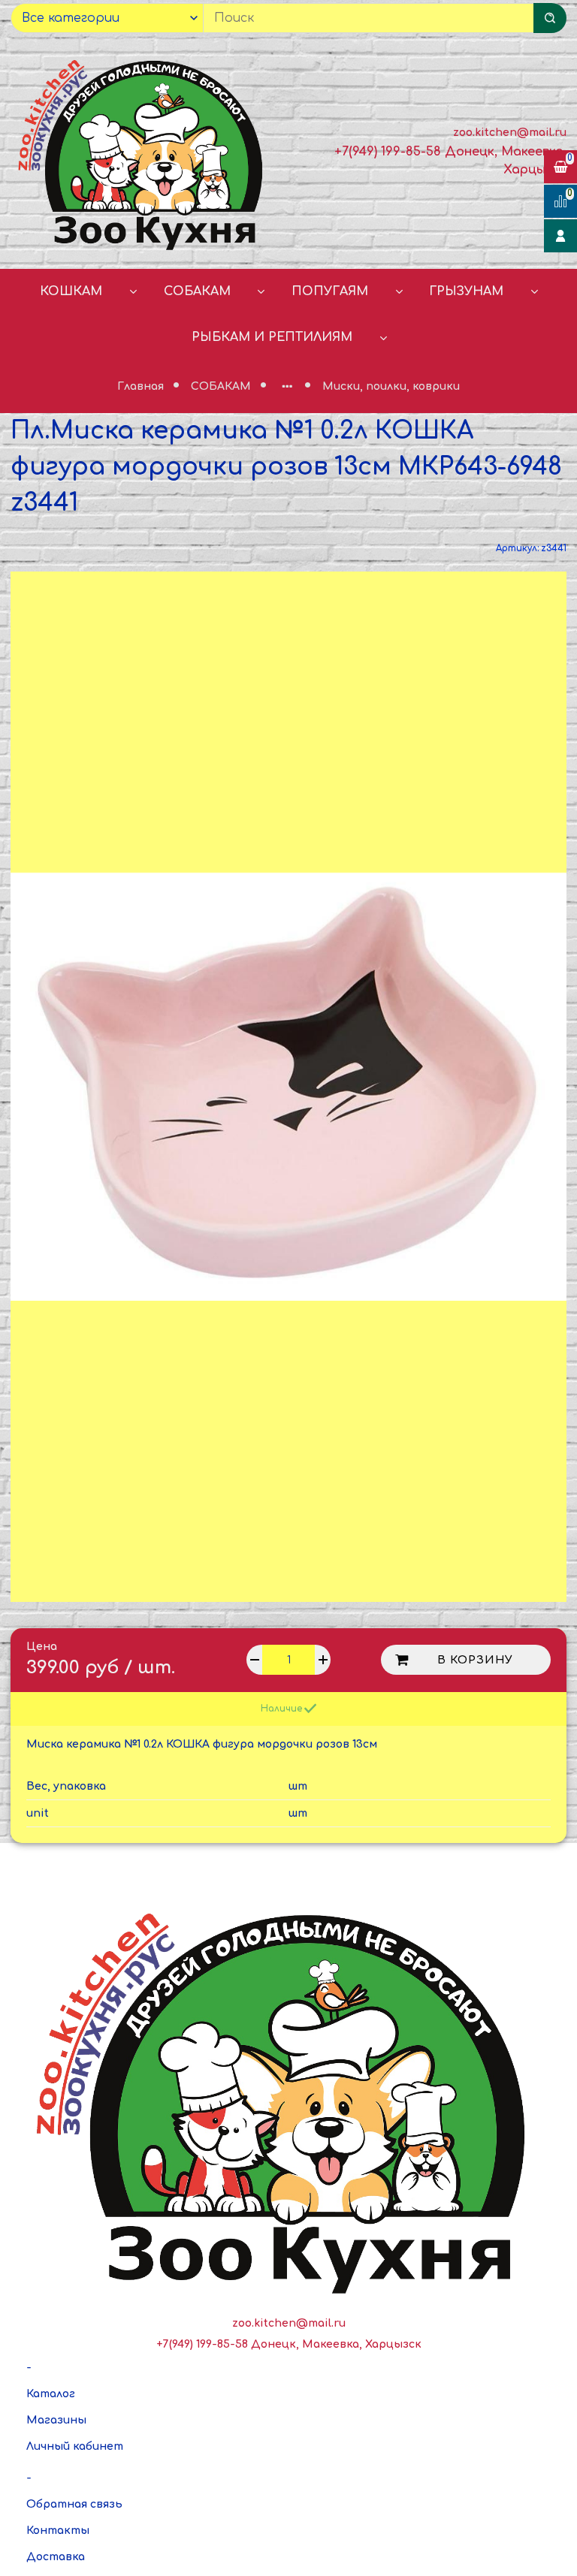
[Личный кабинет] (560, 236)
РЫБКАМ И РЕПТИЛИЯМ (272, 337)
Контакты (58, 2531)
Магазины (56, 2420)
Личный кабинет (75, 2446)
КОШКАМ (71, 291)
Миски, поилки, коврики (391, 386)
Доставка (56, 2557)
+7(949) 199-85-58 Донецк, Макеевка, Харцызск (289, 2344)
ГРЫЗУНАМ (466, 291)
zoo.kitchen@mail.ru (510, 133)
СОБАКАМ (197, 291)
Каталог (51, 2394)
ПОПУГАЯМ (330, 291)
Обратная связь (74, 2504)
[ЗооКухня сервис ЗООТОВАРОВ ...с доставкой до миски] (144, 152)
